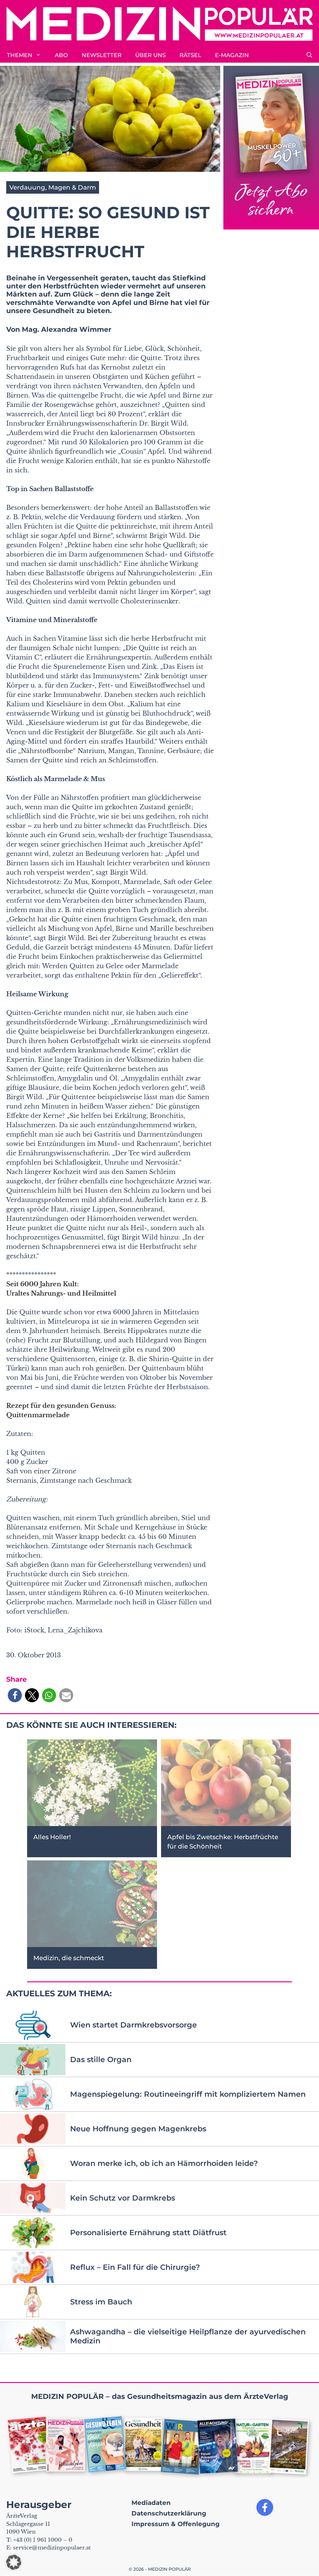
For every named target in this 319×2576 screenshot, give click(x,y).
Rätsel (190, 55)
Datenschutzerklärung (169, 2513)
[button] (309, 55)
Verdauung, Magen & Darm (53, 187)
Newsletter (102, 55)
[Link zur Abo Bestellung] (271, 148)
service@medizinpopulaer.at (52, 2548)
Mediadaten (151, 2503)
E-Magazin (232, 55)
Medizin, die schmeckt (69, 1958)
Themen (20, 55)
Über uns (150, 55)
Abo (61, 55)
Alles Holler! (52, 1837)
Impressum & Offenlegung (176, 2524)
